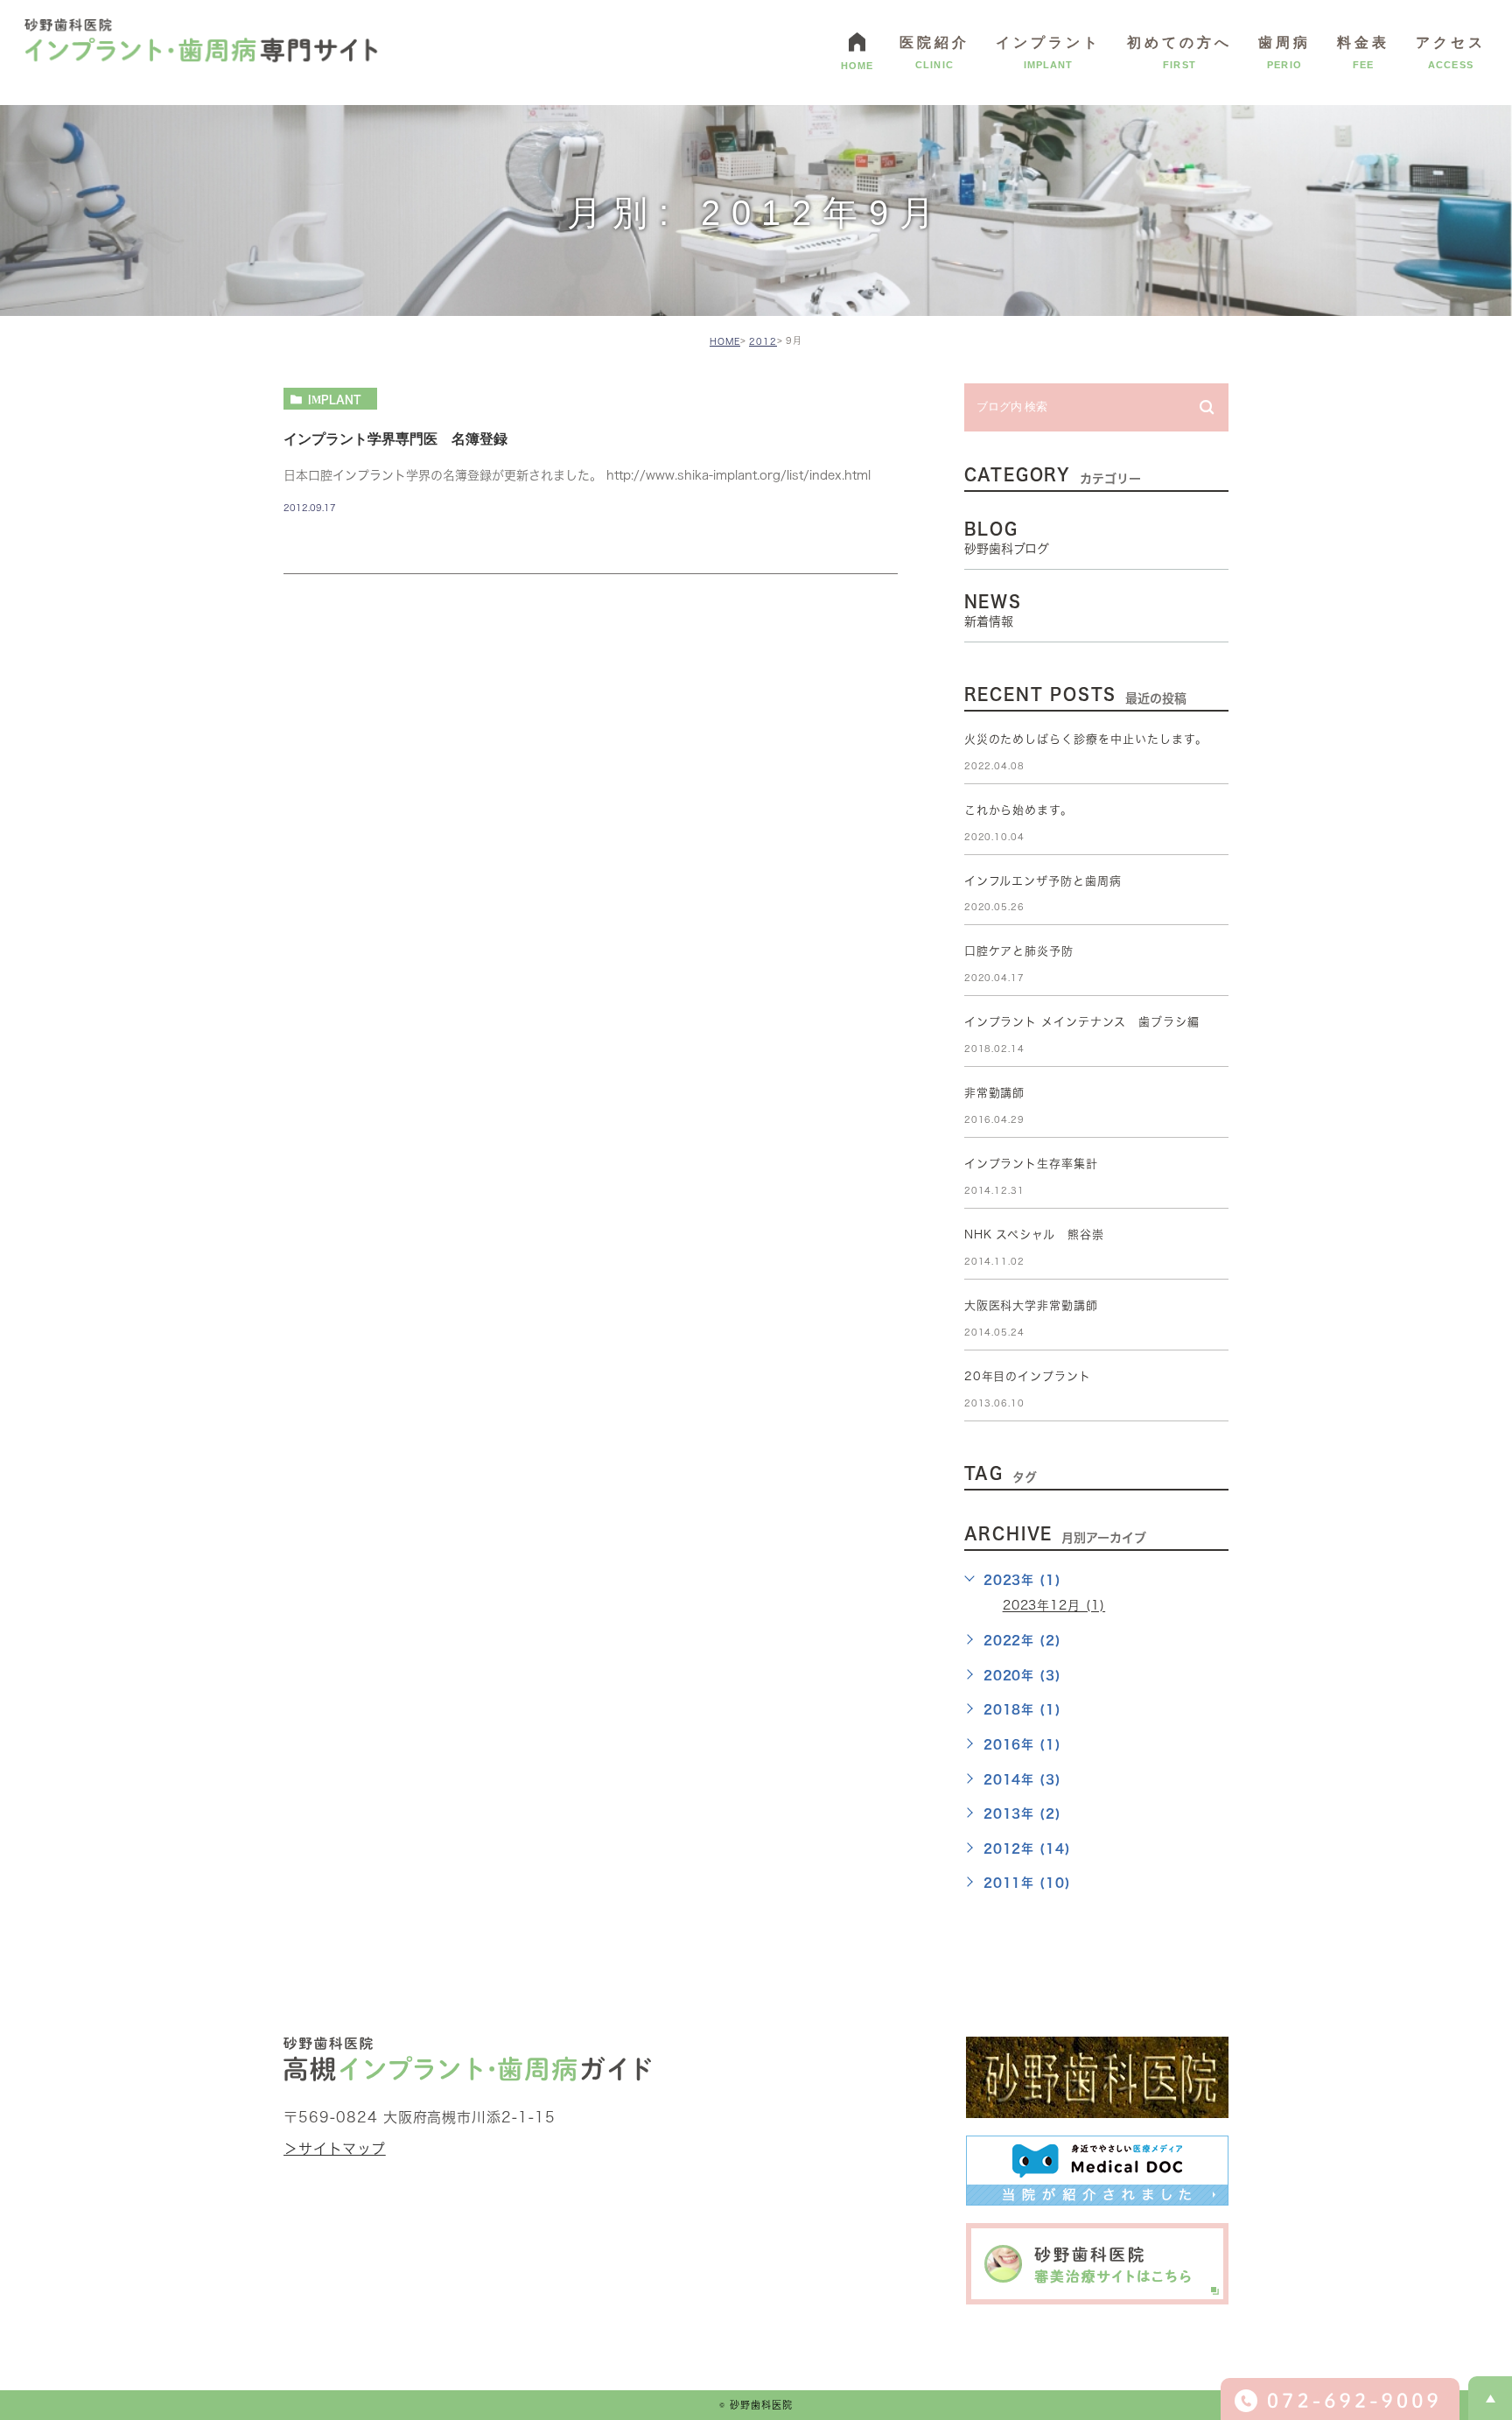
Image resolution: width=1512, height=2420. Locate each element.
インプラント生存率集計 (1032, 1164)
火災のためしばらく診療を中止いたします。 (1086, 739)
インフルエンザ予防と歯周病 (1043, 881)
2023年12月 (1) (1054, 1606)
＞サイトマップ (335, 2149)
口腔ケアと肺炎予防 (1019, 951)
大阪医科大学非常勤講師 (1032, 1305)
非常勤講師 (995, 1093)
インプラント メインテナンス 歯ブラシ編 (1082, 1022)
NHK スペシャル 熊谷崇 (1034, 1235)
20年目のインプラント (1028, 1376)
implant (335, 399)
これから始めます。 (1019, 810)
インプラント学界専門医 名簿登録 (395, 438)
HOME (725, 341)
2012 (763, 341)
